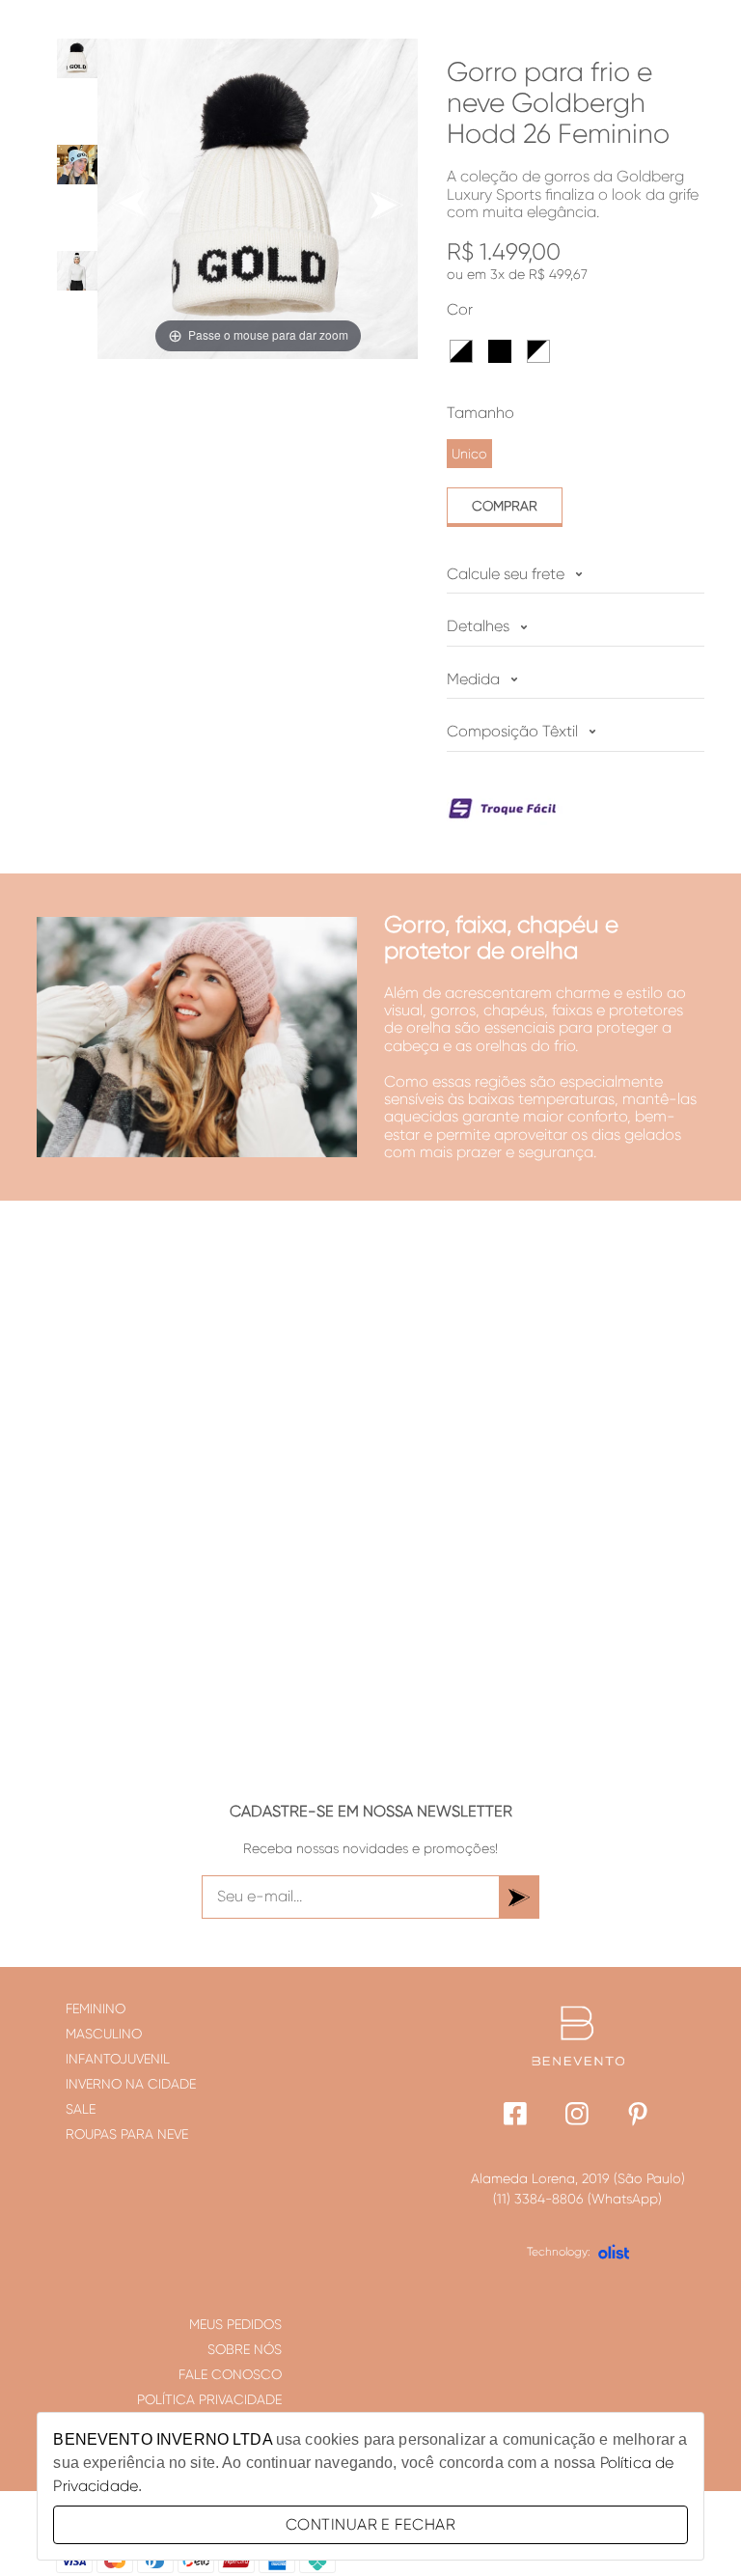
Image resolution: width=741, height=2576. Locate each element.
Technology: (559, 2252)
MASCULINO (104, 2034)
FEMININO (96, 2008)
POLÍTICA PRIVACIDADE (209, 2399)
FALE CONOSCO (230, 2374)
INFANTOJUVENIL (118, 2059)
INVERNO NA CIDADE (131, 2084)
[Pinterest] (639, 2116)
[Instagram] (577, 2116)
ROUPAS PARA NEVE (127, 2134)
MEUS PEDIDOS (235, 2324)
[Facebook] (516, 2116)
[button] (461, 351)
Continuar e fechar (370, 2524)
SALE (81, 2109)
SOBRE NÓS (245, 2349)
